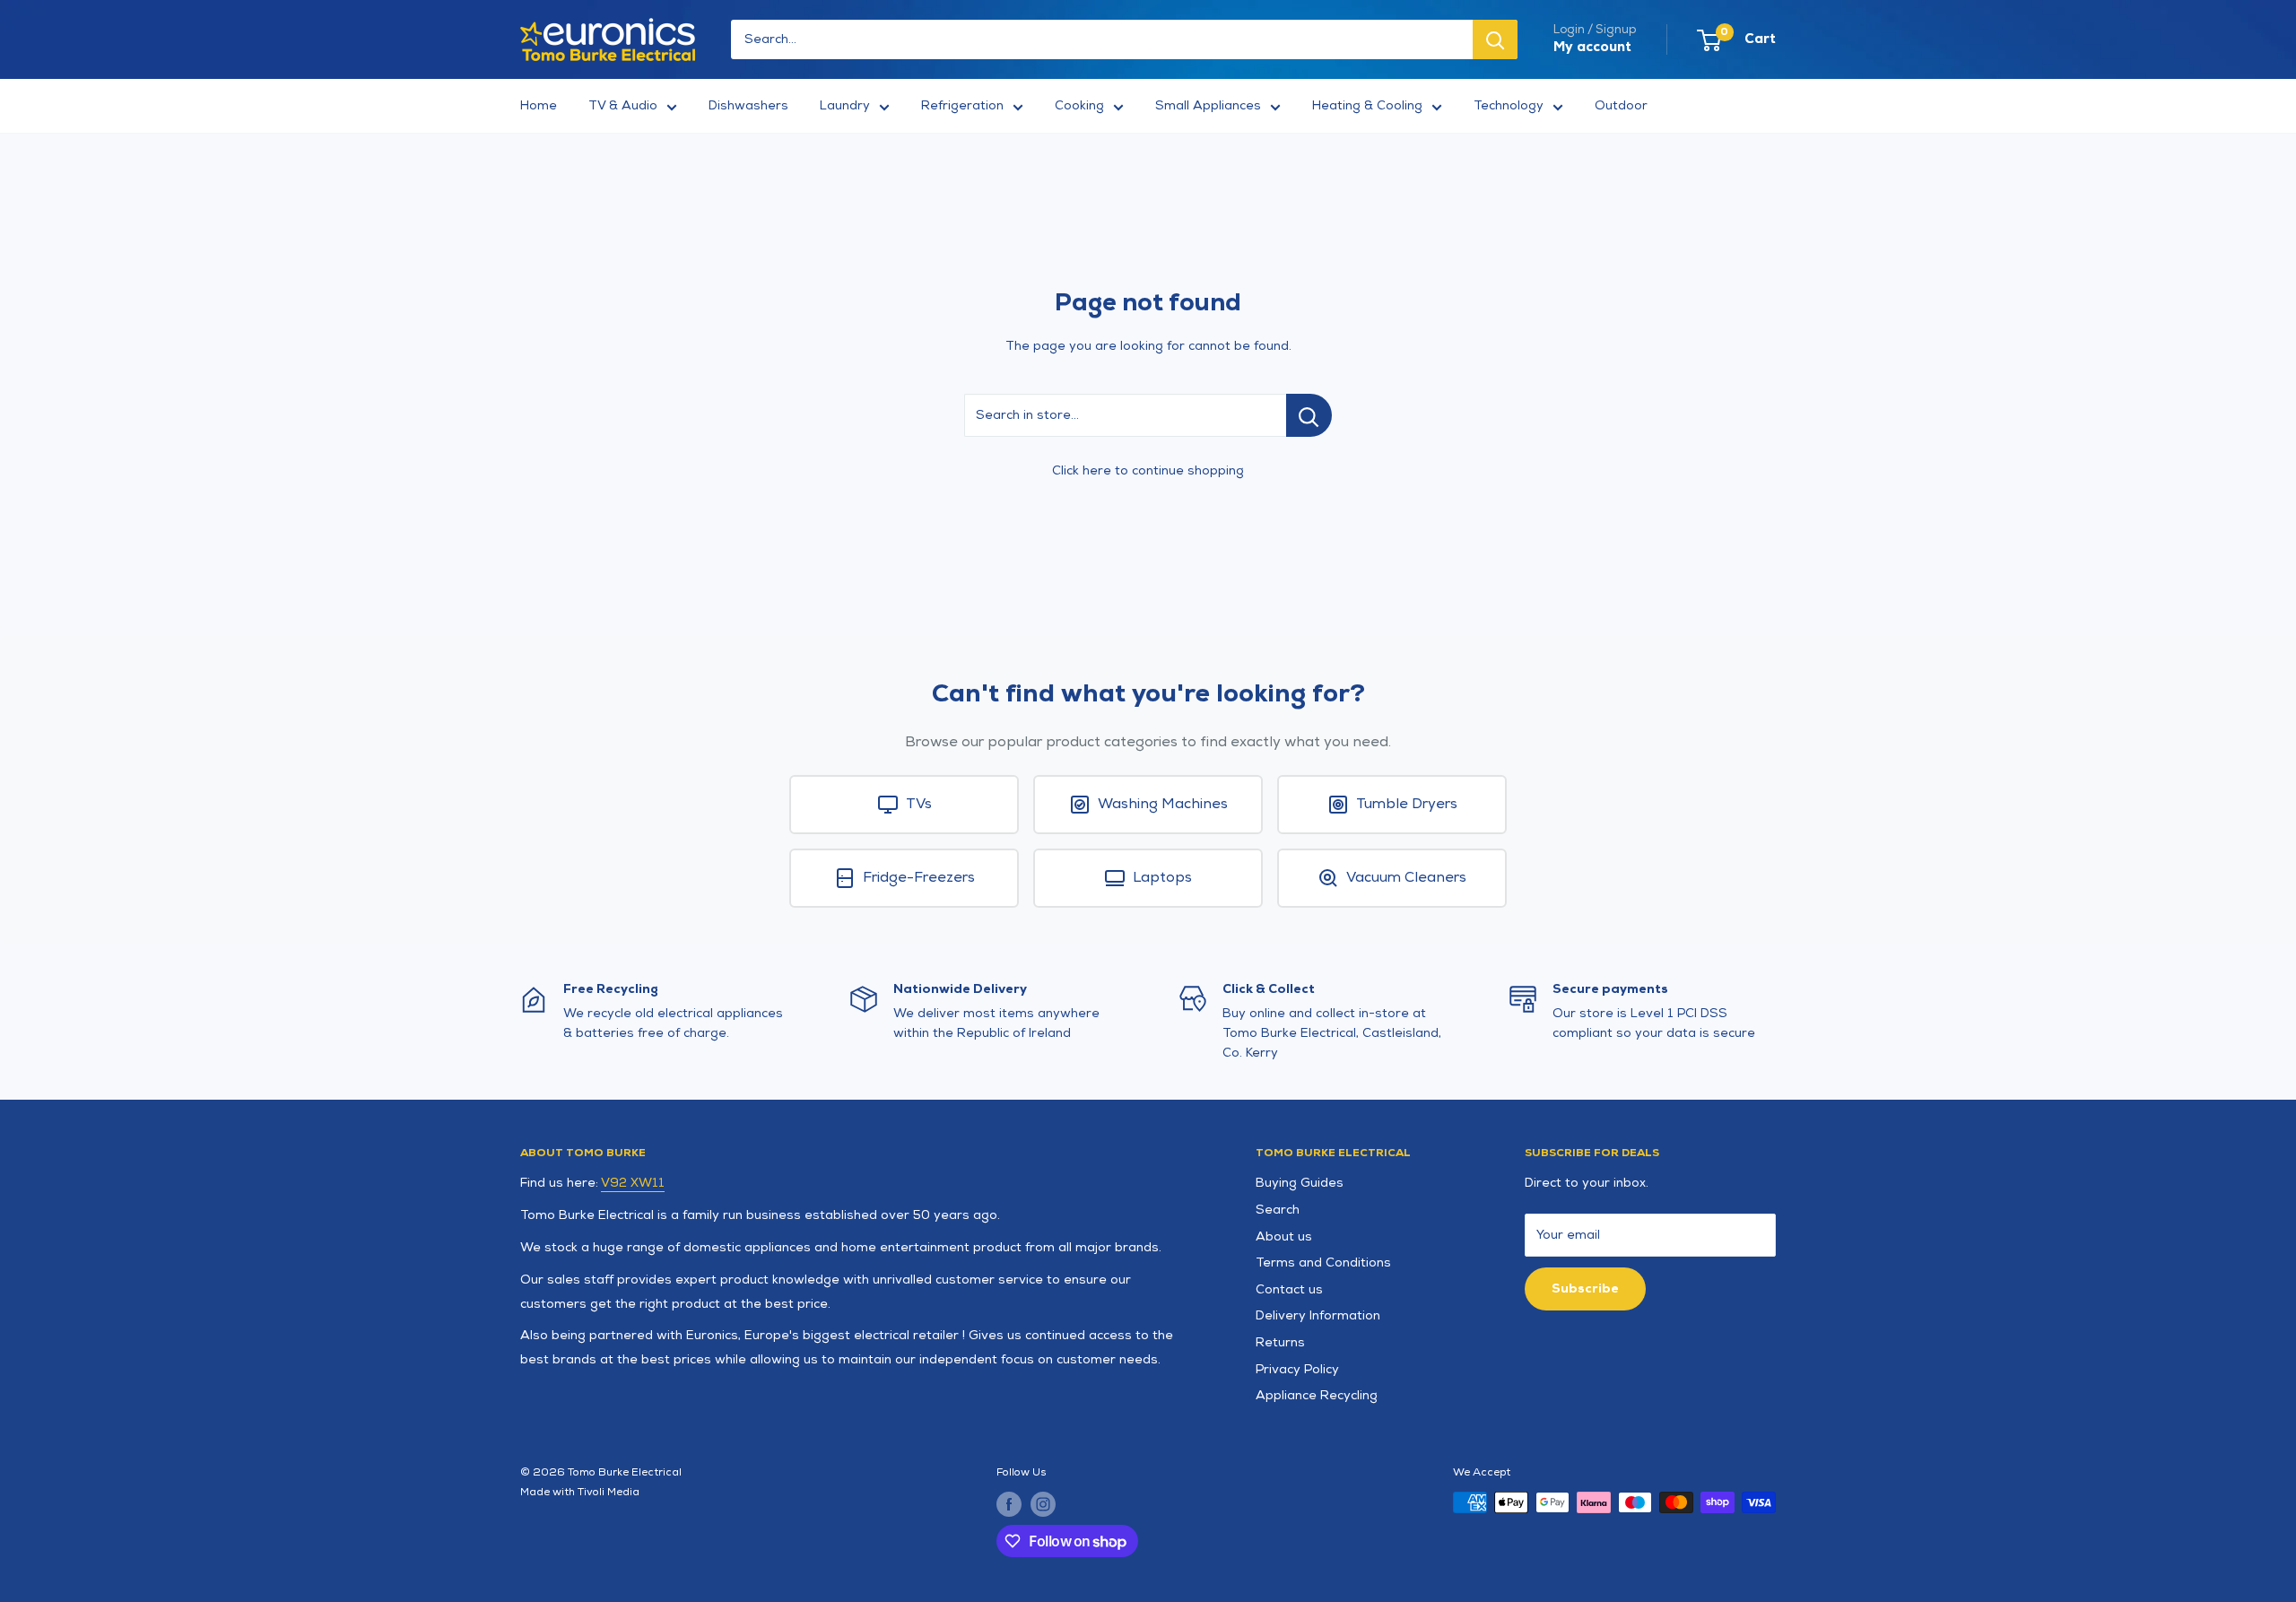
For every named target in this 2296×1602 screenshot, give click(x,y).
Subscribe (1585, 1289)
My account (1592, 47)
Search (1278, 1210)
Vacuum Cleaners (1406, 878)
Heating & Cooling (1367, 105)
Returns (1280, 1342)
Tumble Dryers (1407, 804)
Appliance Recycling (1317, 1395)
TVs (919, 804)
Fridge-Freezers (919, 878)
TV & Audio (623, 105)
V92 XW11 (633, 1183)
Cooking (1079, 105)
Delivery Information (1318, 1315)
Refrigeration (962, 105)
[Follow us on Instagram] (1043, 1504)
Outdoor (1621, 105)
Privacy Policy (1297, 1369)
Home (539, 105)
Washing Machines (1163, 804)
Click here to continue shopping (1148, 470)
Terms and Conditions (1323, 1262)
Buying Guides (1300, 1183)
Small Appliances (1208, 105)
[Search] (1495, 39)
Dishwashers (748, 105)
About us (1284, 1236)
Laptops (1162, 878)
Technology (1509, 105)
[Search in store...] (1309, 415)
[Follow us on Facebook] (1009, 1504)
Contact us (1289, 1289)
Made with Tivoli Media (580, 1492)
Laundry (845, 105)
